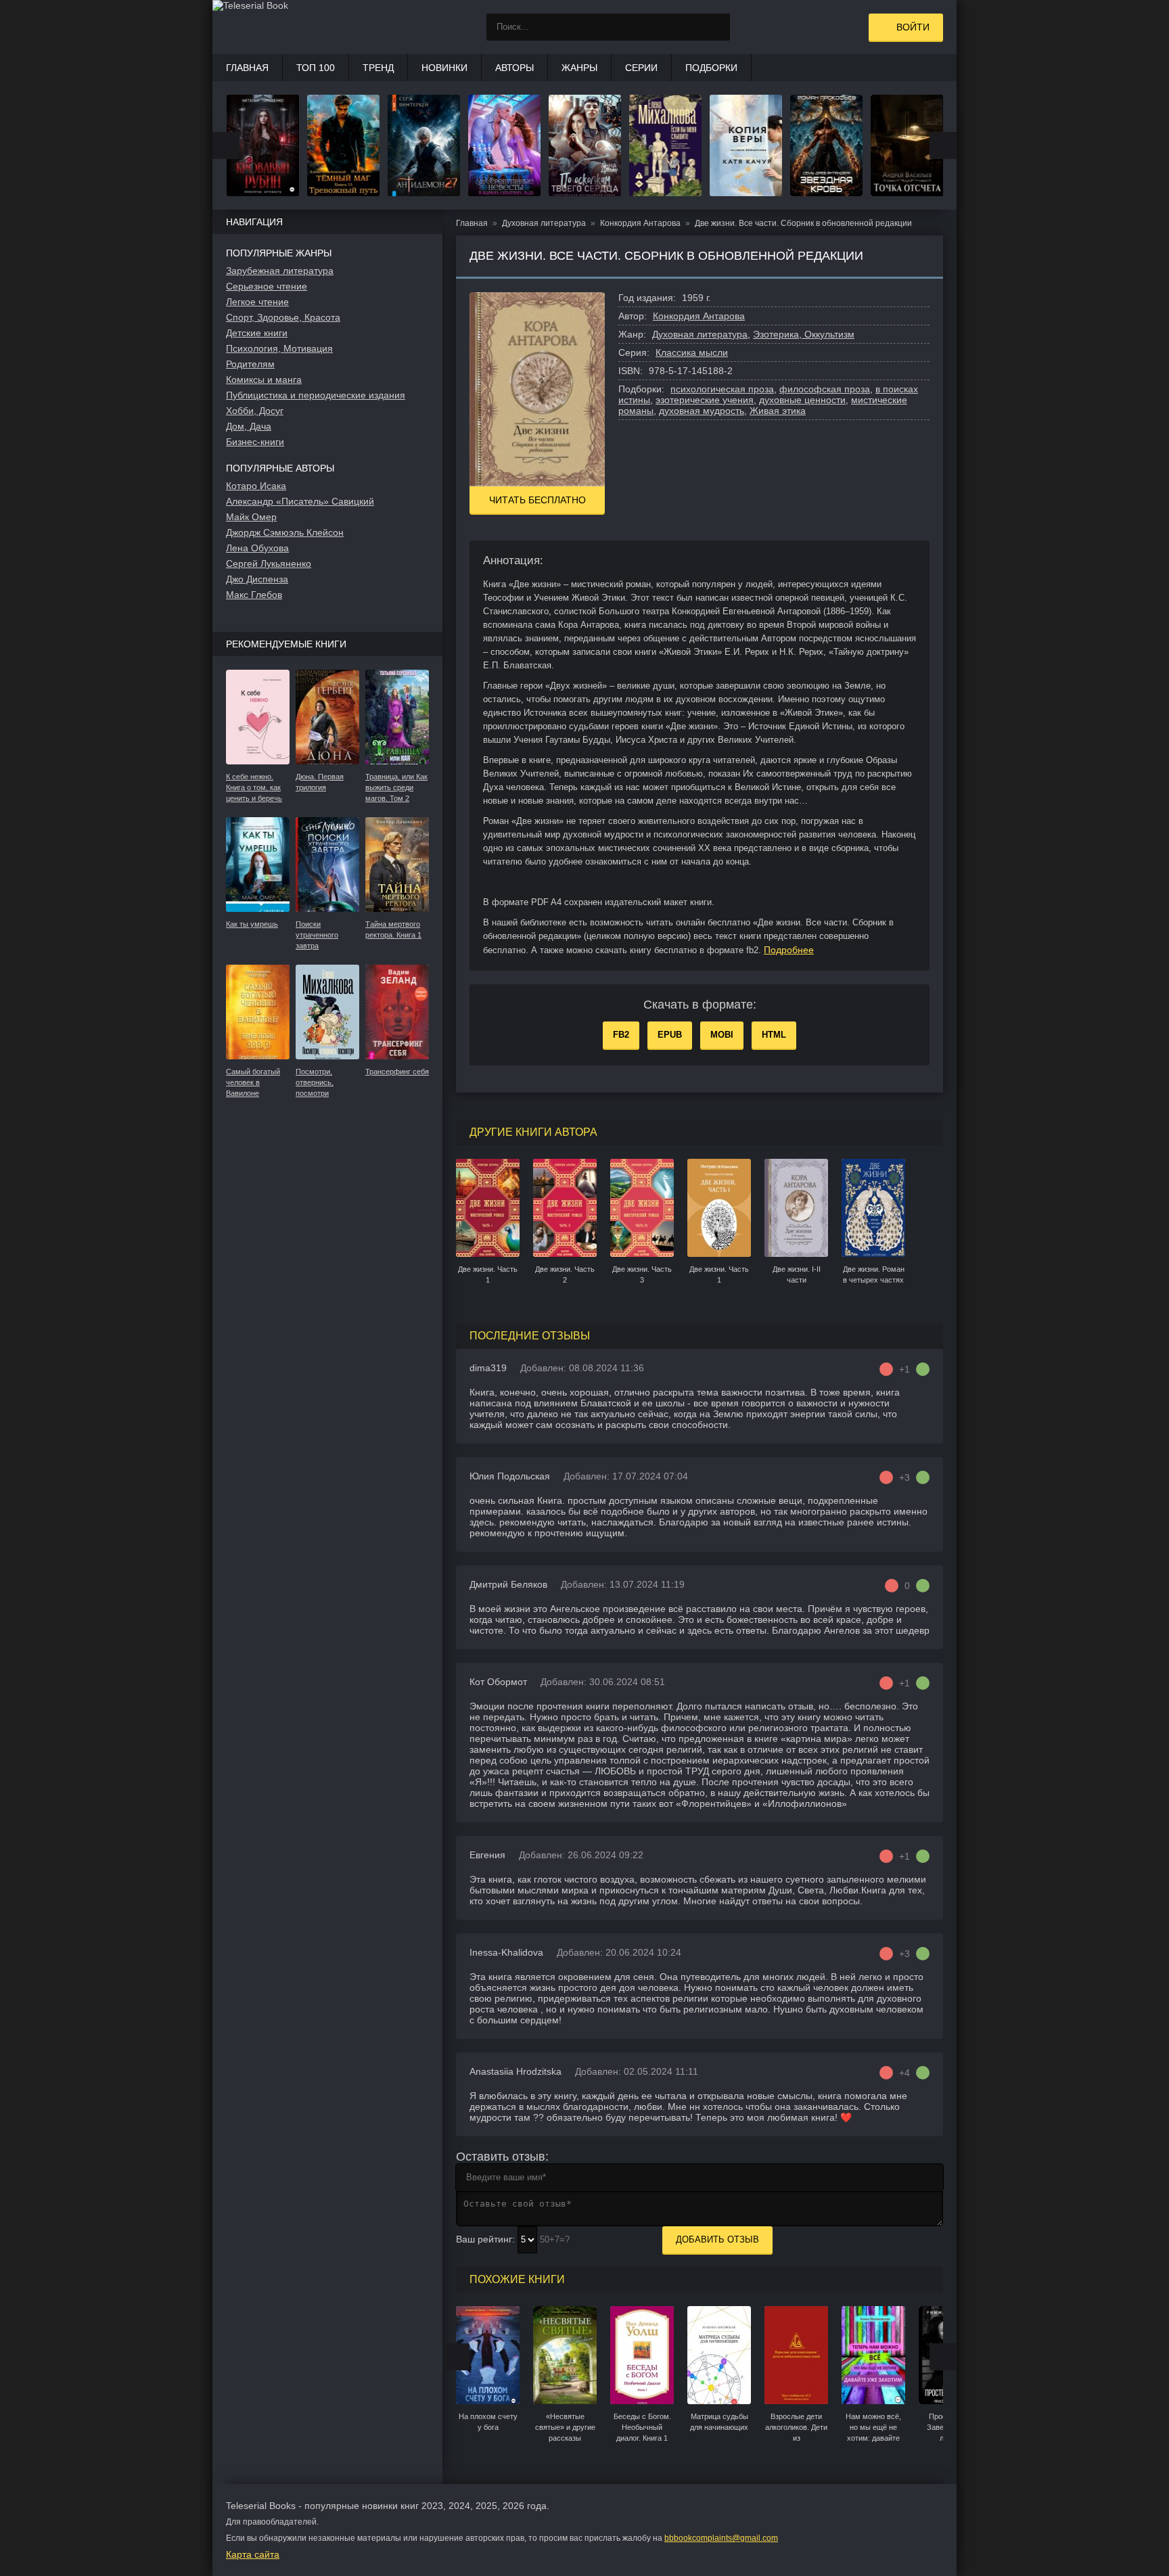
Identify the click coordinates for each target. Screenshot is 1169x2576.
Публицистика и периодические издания (316, 395)
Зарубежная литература (280, 271)
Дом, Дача (249, 426)
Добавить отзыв (717, 2239)
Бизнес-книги (255, 442)
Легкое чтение (257, 302)
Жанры (579, 68)
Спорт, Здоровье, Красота (283, 317)
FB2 (621, 1035)
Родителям (250, 364)
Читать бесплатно (537, 500)
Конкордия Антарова (699, 316)
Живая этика (778, 411)
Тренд (378, 68)
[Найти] (716, 27)
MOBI (722, 1035)
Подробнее (789, 950)
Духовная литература (700, 334)
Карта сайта (253, 2554)
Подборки (711, 68)
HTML (774, 1035)
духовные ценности (802, 400)
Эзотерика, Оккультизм (804, 334)
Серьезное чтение (267, 286)
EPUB (670, 1035)
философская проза (825, 389)
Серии (641, 68)
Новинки (444, 68)
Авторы (514, 68)
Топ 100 (316, 68)
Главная (247, 68)
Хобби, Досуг (255, 411)
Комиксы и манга (264, 379)
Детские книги (257, 333)
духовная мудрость (702, 411)
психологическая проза (722, 389)
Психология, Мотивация (279, 348)
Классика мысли (692, 352)
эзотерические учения (705, 400)
